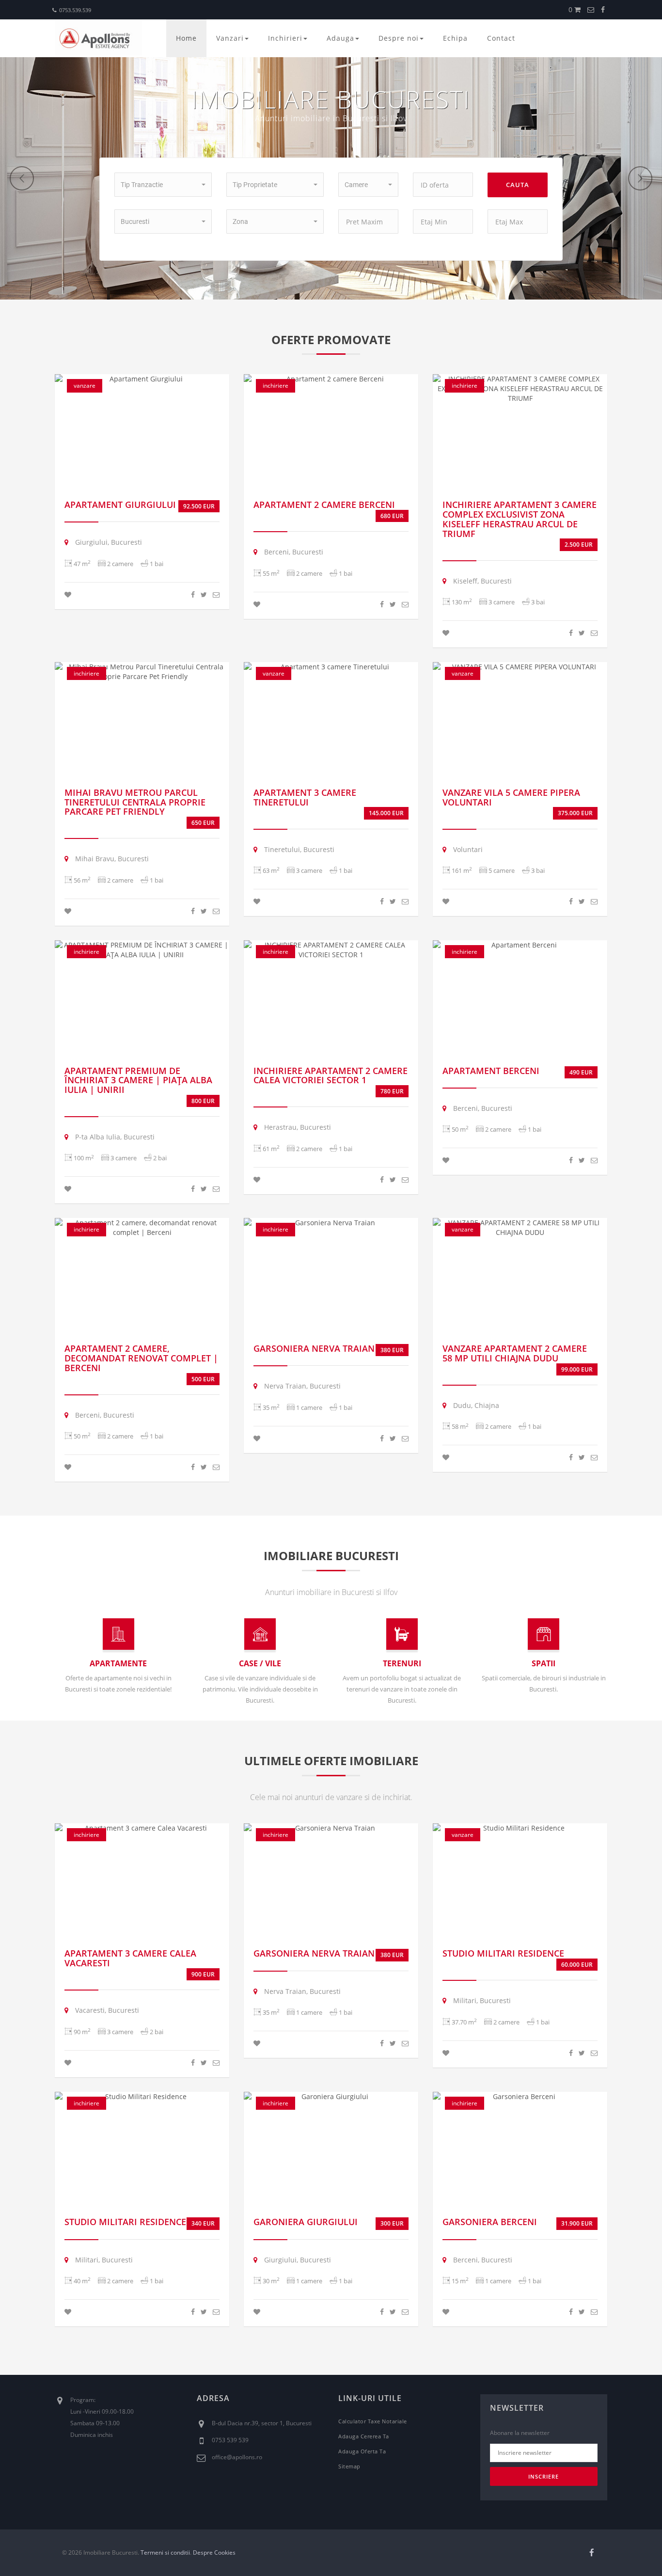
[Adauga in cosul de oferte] (68, 594)
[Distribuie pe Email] (216, 594)
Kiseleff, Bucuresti (481, 581)
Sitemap (349, 2466)
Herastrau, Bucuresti (297, 1127)
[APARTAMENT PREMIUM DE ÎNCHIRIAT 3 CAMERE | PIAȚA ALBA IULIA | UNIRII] (142, 950)
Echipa (455, 38)
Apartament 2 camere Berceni (324, 505)
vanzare (85, 386)
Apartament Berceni (491, 1071)
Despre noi (399, 38)
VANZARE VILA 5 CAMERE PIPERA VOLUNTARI (511, 797)
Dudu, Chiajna (475, 1405)
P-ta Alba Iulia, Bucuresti (114, 1137)
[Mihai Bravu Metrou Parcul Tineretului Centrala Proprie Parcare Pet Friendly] (142, 672)
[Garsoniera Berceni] (520, 2097)
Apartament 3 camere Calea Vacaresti (130, 1958)
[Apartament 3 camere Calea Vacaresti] (142, 1828)
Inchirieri (285, 38)
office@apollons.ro (237, 2457)
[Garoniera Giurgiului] (331, 2097)
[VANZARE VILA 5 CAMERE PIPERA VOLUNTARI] (520, 667)
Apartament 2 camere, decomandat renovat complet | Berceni (141, 1358)
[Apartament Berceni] (520, 945)
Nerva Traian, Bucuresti (301, 1386)
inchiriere (276, 386)
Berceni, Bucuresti (293, 552)
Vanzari (230, 38)
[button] (163, 185)
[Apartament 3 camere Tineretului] (331, 667)
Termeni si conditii (165, 2552)
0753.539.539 (75, 10)
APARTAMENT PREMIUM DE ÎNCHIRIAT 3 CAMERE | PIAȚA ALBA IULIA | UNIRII (138, 1080)
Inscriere (544, 2476)
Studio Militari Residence (503, 1953)
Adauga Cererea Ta (364, 2436)
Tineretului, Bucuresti (298, 849)
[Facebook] (603, 9)
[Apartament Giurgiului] (142, 379)
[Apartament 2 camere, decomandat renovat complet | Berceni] (142, 1228)
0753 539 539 (230, 2440)
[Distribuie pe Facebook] (193, 594)
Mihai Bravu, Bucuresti (111, 859)
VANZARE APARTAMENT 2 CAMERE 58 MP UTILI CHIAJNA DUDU (515, 1353)
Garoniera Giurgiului (306, 2222)
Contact (501, 38)
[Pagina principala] (98, 38)
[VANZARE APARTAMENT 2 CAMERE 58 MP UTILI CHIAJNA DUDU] (520, 1228)
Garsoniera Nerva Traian (314, 1348)
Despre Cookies (214, 2552)
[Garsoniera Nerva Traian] (331, 1223)
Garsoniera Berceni (490, 2222)
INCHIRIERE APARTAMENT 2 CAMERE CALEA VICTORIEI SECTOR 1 (331, 1075)
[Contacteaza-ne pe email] (591, 9)
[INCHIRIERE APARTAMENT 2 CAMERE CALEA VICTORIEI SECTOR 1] (331, 950)
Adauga (340, 38)
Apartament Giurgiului (120, 505)
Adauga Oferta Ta (362, 2451)
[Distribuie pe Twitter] (204, 594)
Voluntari (467, 849)
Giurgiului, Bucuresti (108, 542)
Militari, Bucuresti (481, 2000)
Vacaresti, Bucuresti (106, 2010)
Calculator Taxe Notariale (373, 2421)
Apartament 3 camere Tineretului (305, 797)
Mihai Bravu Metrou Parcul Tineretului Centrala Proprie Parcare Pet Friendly (135, 802)
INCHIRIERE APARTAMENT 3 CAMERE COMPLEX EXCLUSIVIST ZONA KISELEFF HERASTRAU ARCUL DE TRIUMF (520, 519)
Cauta (518, 185)
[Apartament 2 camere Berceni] (331, 379)
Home (186, 38)
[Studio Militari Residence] (520, 1828)
